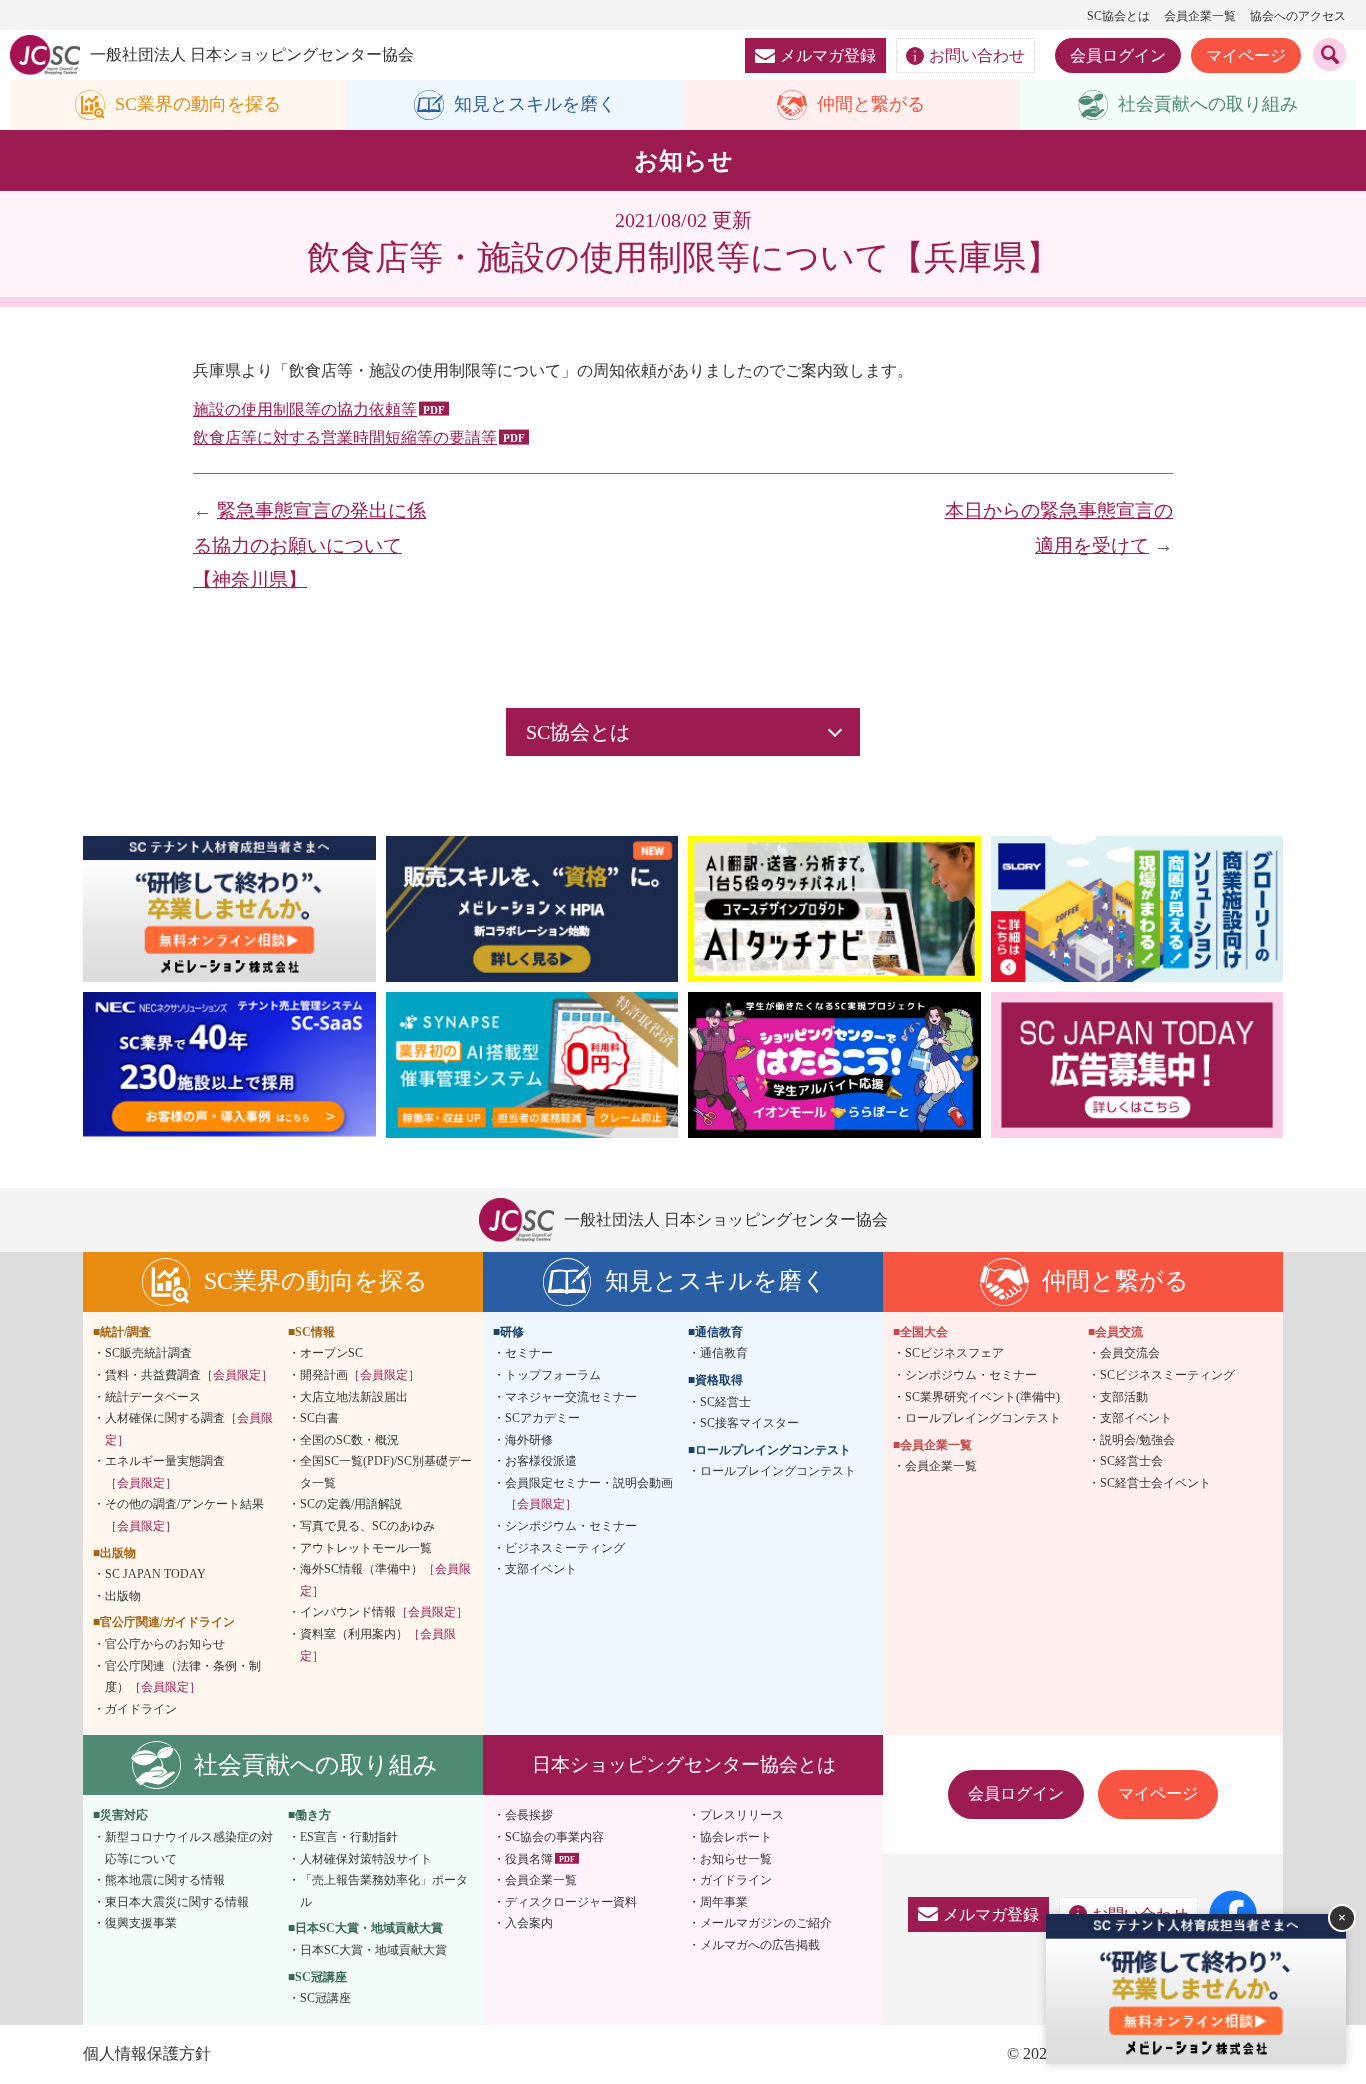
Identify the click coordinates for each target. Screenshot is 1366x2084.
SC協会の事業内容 (554, 1837)
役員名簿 (529, 1859)
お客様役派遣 (541, 1461)
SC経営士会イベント (1155, 1483)
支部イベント (541, 1569)
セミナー (529, 1353)
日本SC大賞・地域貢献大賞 (373, 1950)
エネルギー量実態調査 (165, 1472)
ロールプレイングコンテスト (778, 1471)
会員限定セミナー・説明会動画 (589, 1494)
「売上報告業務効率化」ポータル (384, 1891)
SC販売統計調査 (148, 1353)
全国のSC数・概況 (349, 1440)
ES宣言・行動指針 (349, 1837)
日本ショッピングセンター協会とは (684, 1764)
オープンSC (331, 1353)
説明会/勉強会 (1137, 1440)
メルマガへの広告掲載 (760, 1945)
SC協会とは (1118, 16)
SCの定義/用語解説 (351, 1504)
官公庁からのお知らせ (165, 1644)
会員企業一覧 (1200, 16)
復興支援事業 (141, 1923)
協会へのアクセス (1298, 16)
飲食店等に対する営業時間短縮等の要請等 (345, 437)
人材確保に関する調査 (189, 1429)
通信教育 (724, 1353)
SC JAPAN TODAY (155, 1574)
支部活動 (1124, 1397)
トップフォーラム (553, 1375)
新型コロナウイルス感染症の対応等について (189, 1848)
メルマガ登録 (828, 55)
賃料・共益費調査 (189, 1375)
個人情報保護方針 (147, 2053)
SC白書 (319, 1418)
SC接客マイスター (749, 1423)
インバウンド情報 (384, 1612)
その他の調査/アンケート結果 (184, 1515)
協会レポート (736, 1837)
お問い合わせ (977, 55)
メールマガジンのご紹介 (766, 1923)
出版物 (123, 1596)
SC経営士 (725, 1402)
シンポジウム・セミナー (571, 1526)
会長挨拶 (529, 1815)
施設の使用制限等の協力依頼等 (305, 409)
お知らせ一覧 (736, 1859)
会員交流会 (1130, 1353)
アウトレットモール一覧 (366, 1548)
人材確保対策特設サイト (366, 1859)
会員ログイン (1118, 55)
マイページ (1246, 55)
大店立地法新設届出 (354, 1397)
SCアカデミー (542, 1418)
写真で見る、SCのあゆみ (367, 1526)
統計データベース (153, 1397)
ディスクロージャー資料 (571, 1902)
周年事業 (724, 1902)
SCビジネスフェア (954, 1353)
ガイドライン (141, 1709)
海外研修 (529, 1440)
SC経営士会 (1131, 1461)
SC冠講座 (325, 1998)
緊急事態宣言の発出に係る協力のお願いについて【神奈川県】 (309, 545)
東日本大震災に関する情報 (177, 1902)
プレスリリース (742, 1815)
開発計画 (360, 1375)
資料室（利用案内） (378, 1645)
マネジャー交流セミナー (571, 1397)
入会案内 (529, 1923)
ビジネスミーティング (565, 1548)
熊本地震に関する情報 (165, 1880)
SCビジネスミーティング (1167, 1375)
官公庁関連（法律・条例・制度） (183, 1677)
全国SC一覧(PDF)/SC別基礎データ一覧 (386, 1472)
